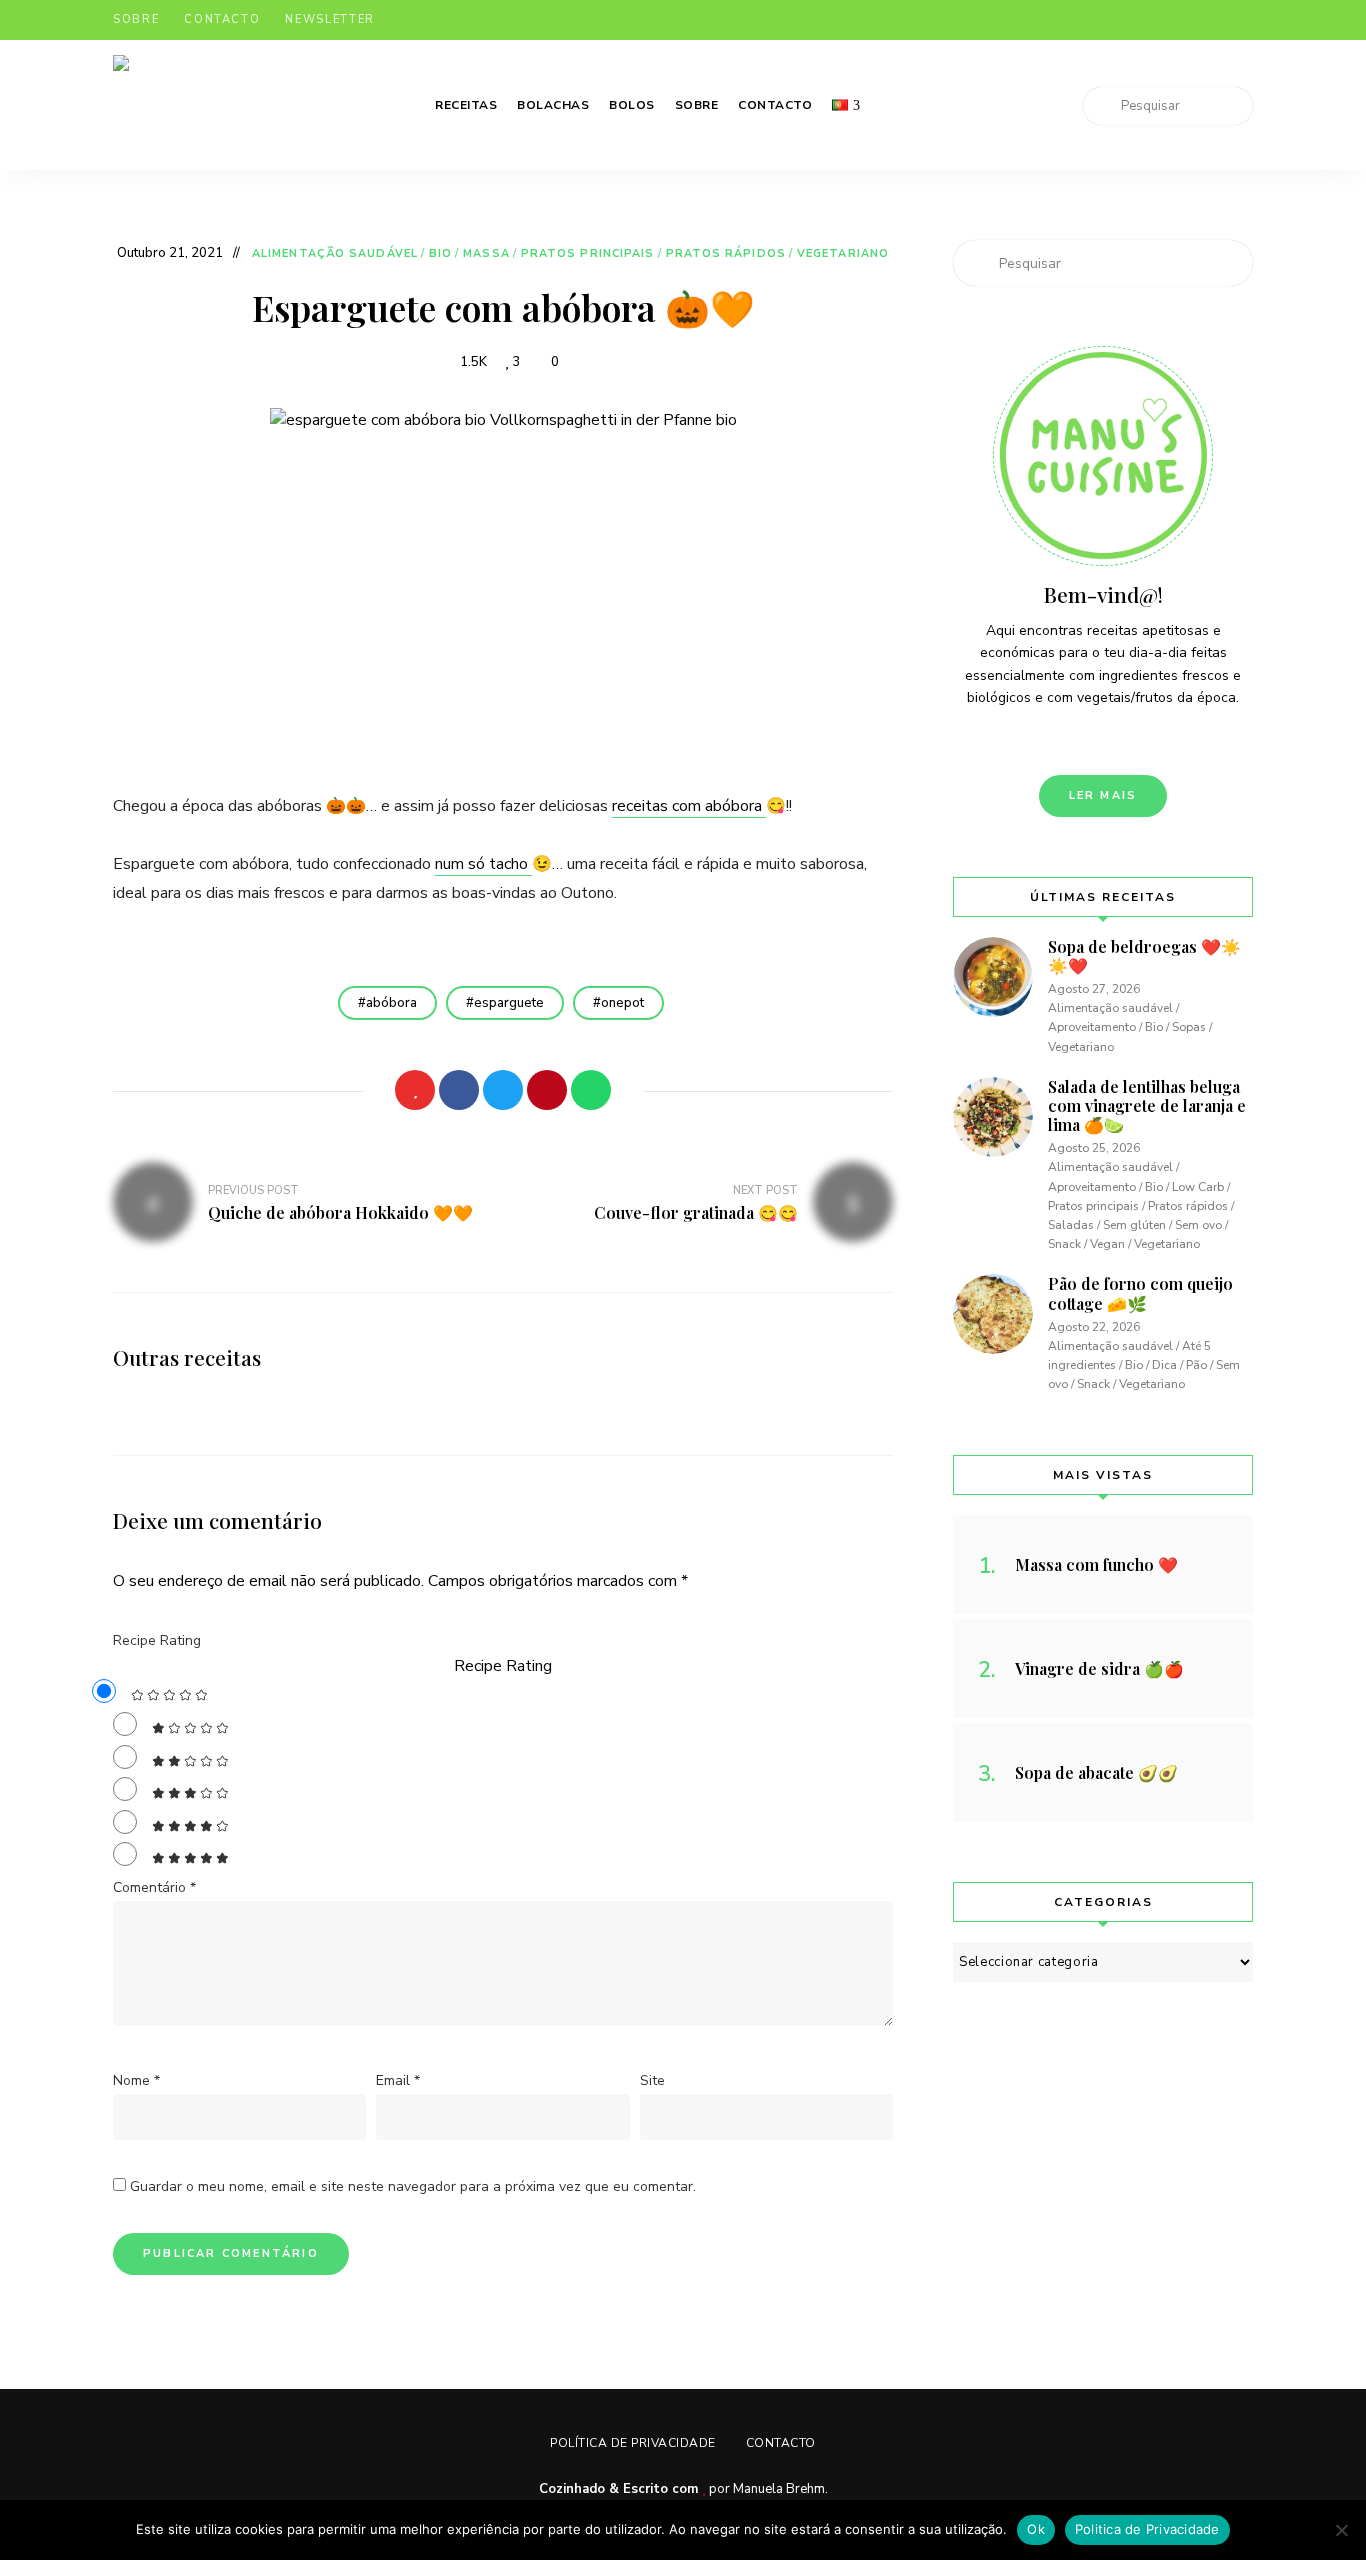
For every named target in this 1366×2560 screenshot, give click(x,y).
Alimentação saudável (335, 253)
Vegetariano (843, 253)
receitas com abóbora (689, 806)
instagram (1165, 20)
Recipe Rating (157, 1640)
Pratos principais (588, 253)
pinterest (1205, 20)
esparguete (509, 1003)
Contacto (222, 19)
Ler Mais (1103, 795)
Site (652, 2080)
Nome (136, 2080)
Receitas (466, 105)
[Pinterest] (547, 1090)
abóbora (391, 1003)
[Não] (1341, 2530)
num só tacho (483, 864)
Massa (486, 253)
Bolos (632, 105)
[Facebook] (459, 1090)
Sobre (136, 19)
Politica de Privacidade (1147, 2529)
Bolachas (553, 105)
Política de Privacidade (633, 2443)
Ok (1036, 2529)
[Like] (415, 1090)
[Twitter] (503, 1090)
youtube (1245, 20)
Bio (440, 253)
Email (398, 2080)
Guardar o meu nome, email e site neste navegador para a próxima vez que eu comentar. (413, 2186)
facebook (1125, 20)
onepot (622, 1003)
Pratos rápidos (726, 253)
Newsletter (330, 19)
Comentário (154, 1887)
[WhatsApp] (591, 1090)
